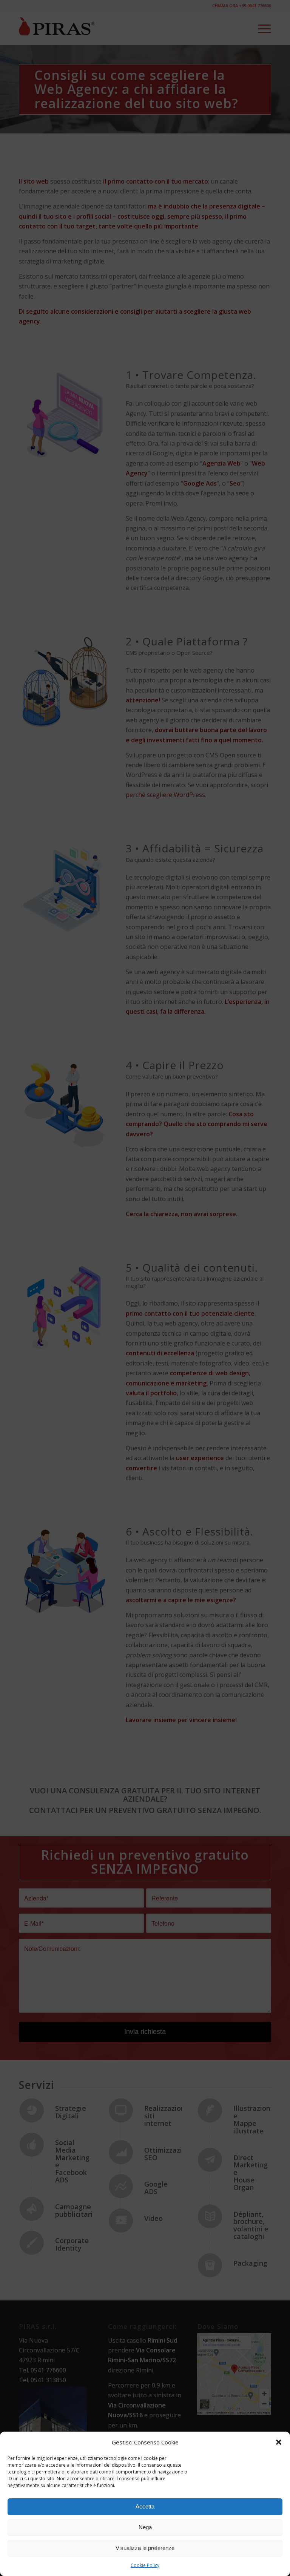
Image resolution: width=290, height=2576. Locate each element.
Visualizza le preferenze (145, 2548)
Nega (145, 2527)
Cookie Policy (145, 2565)
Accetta (145, 2506)
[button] (279, 2442)
